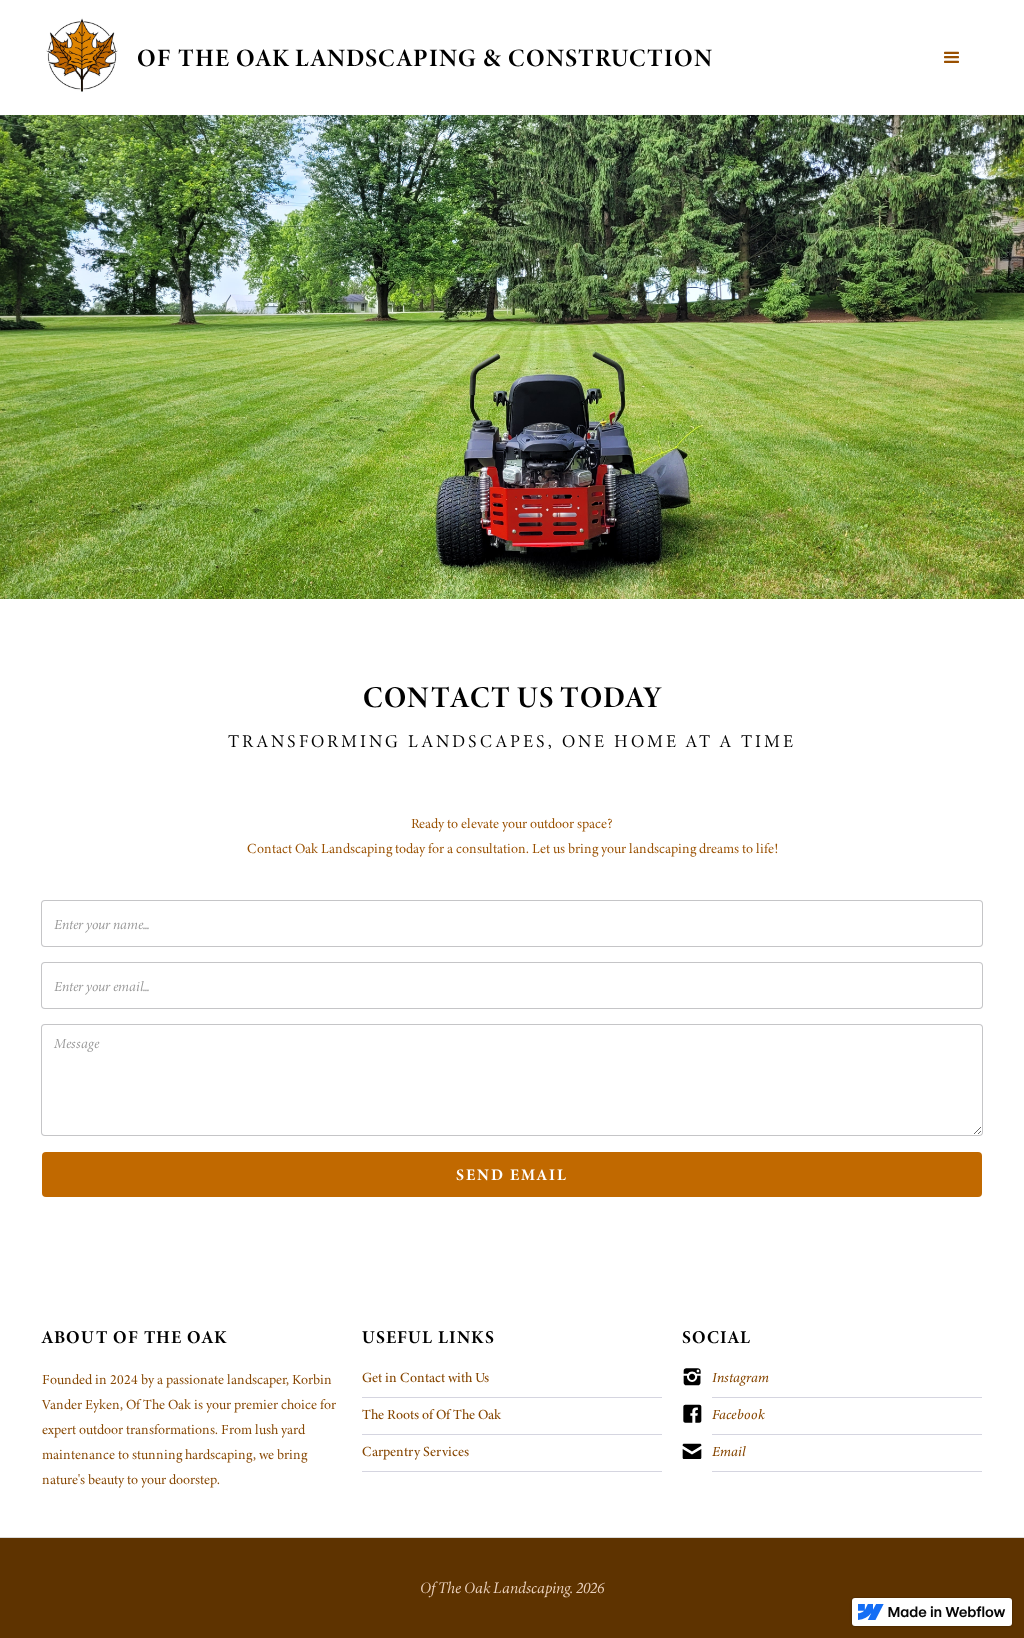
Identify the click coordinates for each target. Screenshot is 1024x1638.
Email (728, 1451)
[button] (952, 58)
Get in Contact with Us (425, 1377)
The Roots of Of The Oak (431, 1414)
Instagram (740, 1377)
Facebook (738, 1414)
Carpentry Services (415, 1451)
